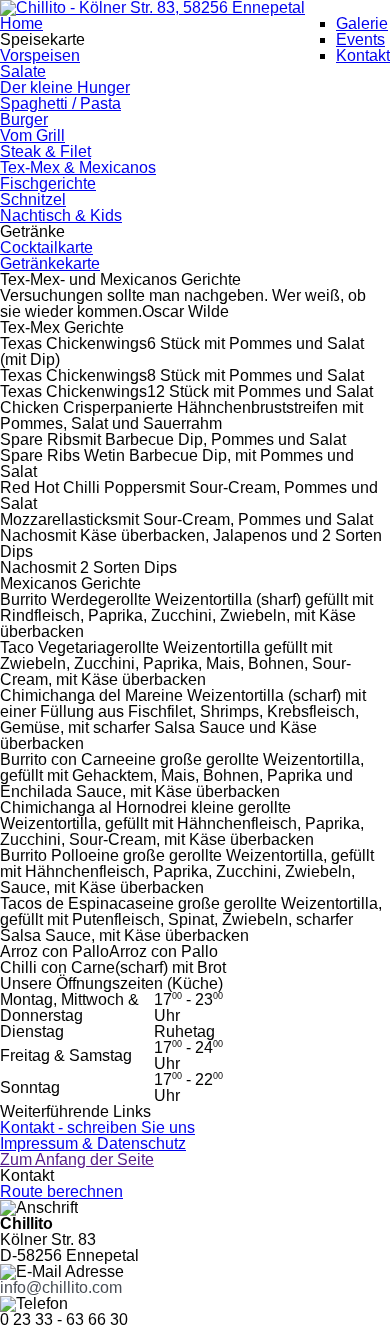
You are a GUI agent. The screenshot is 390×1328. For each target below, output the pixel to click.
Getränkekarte (50, 263)
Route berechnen (61, 1191)
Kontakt (363, 55)
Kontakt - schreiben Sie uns (97, 1127)
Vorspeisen (40, 55)
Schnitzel (33, 199)
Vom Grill (32, 135)
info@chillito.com (61, 1287)
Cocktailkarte (46, 247)
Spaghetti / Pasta (60, 103)
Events (360, 39)
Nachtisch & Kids (61, 215)
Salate (23, 71)
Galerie (362, 23)
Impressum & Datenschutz (93, 1143)
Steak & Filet (45, 151)
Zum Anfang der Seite (77, 1159)
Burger (24, 119)
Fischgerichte (48, 183)
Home (21, 23)
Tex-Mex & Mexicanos (78, 167)
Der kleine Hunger (65, 87)
